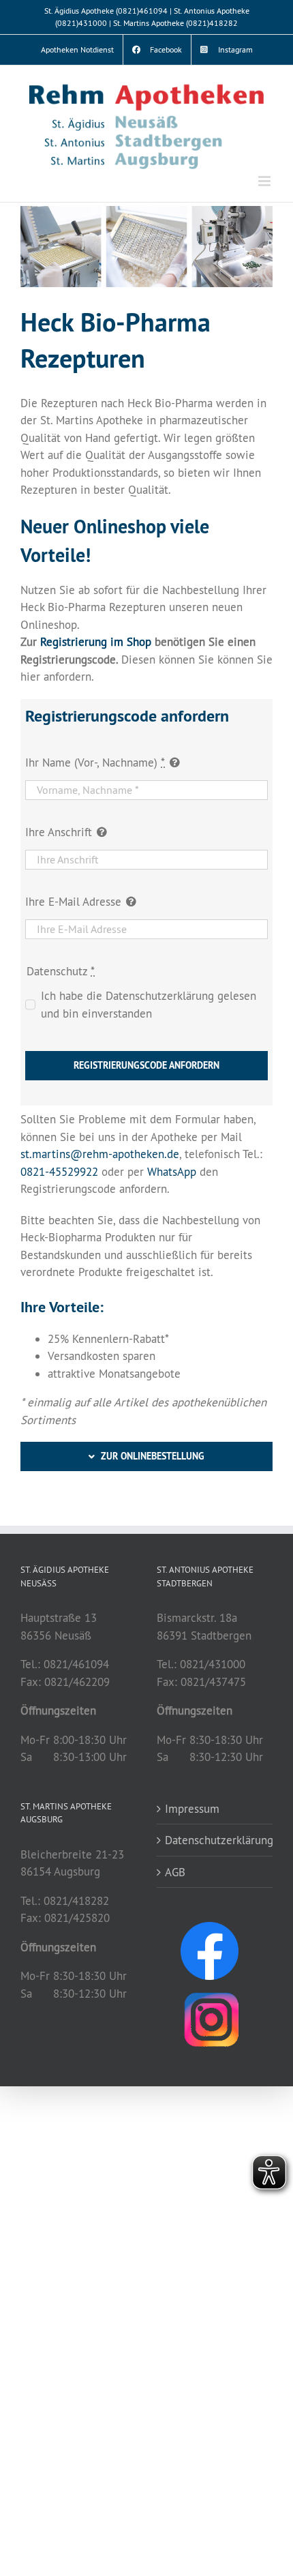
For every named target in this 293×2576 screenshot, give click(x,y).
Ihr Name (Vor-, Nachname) (95, 762)
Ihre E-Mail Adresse (73, 901)
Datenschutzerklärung (215, 1840)
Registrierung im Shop (96, 641)
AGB (175, 1872)
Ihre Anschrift (59, 832)
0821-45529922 (59, 1171)
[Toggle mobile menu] (265, 181)
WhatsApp (172, 1171)
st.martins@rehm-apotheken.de (100, 1154)
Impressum (192, 1808)
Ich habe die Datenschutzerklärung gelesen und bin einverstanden (149, 1004)
